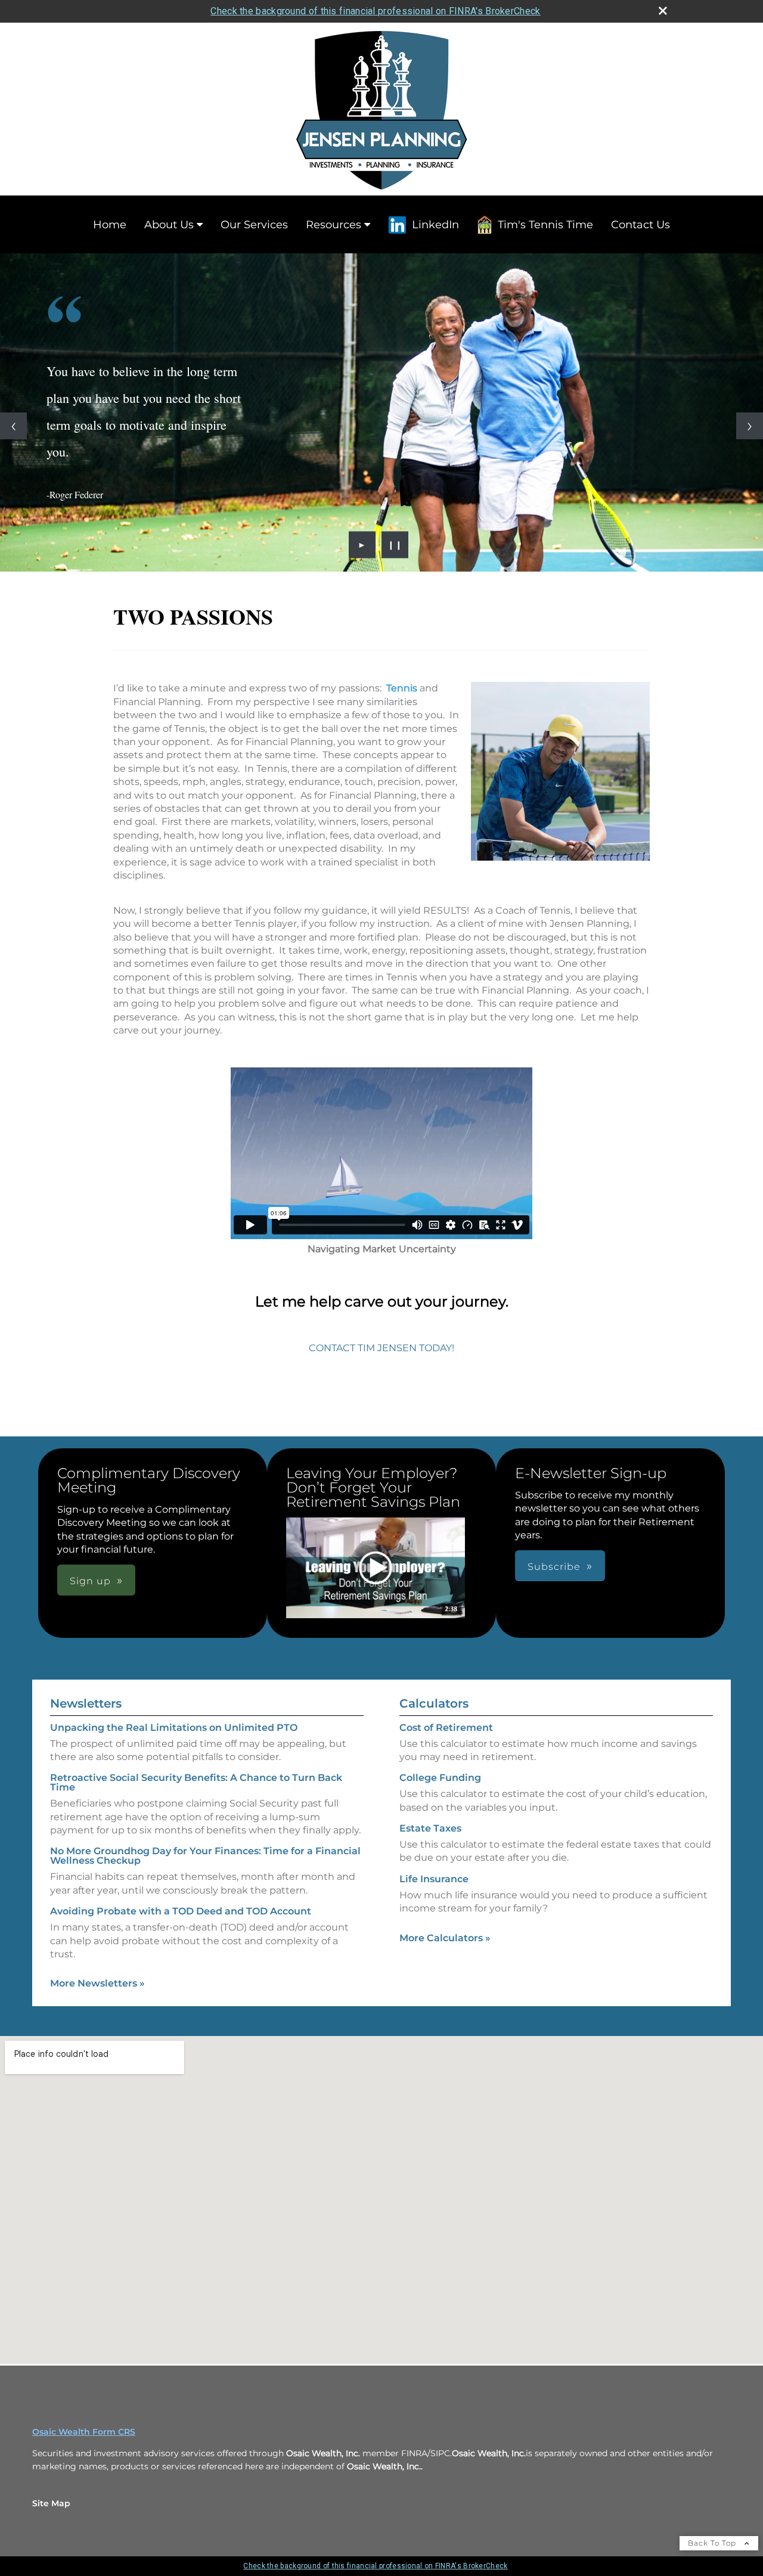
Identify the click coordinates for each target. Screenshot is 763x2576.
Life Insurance (434, 1879)
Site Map (51, 2503)
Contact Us (641, 225)
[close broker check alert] (663, 11)
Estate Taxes (430, 1828)
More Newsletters (97, 1983)
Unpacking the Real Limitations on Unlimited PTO (174, 1728)
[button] (376, 1568)
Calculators (434, 1703)
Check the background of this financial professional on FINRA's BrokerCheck (375, 11)
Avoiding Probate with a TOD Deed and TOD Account (181, 1911)
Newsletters (86, 1703)
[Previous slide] (13, 426)
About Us (169, 225)
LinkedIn (435, 225)
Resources (334, 225)
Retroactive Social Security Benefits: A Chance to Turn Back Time (196, 1782)
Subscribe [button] (554, 1567)
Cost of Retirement (446, 1728)
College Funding (440, 1778)
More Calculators (445, 1938)
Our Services (254, 225)
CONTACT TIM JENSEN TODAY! (381, 1348)
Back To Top (713, 2543)
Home (110, 225)
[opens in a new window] (376, 1569)
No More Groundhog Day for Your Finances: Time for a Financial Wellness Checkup (205, 1856)
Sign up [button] (90, 1581)
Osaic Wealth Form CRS (84, 2432)
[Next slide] (750, 426)
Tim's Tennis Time (545, 225)
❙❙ (395, 545)
